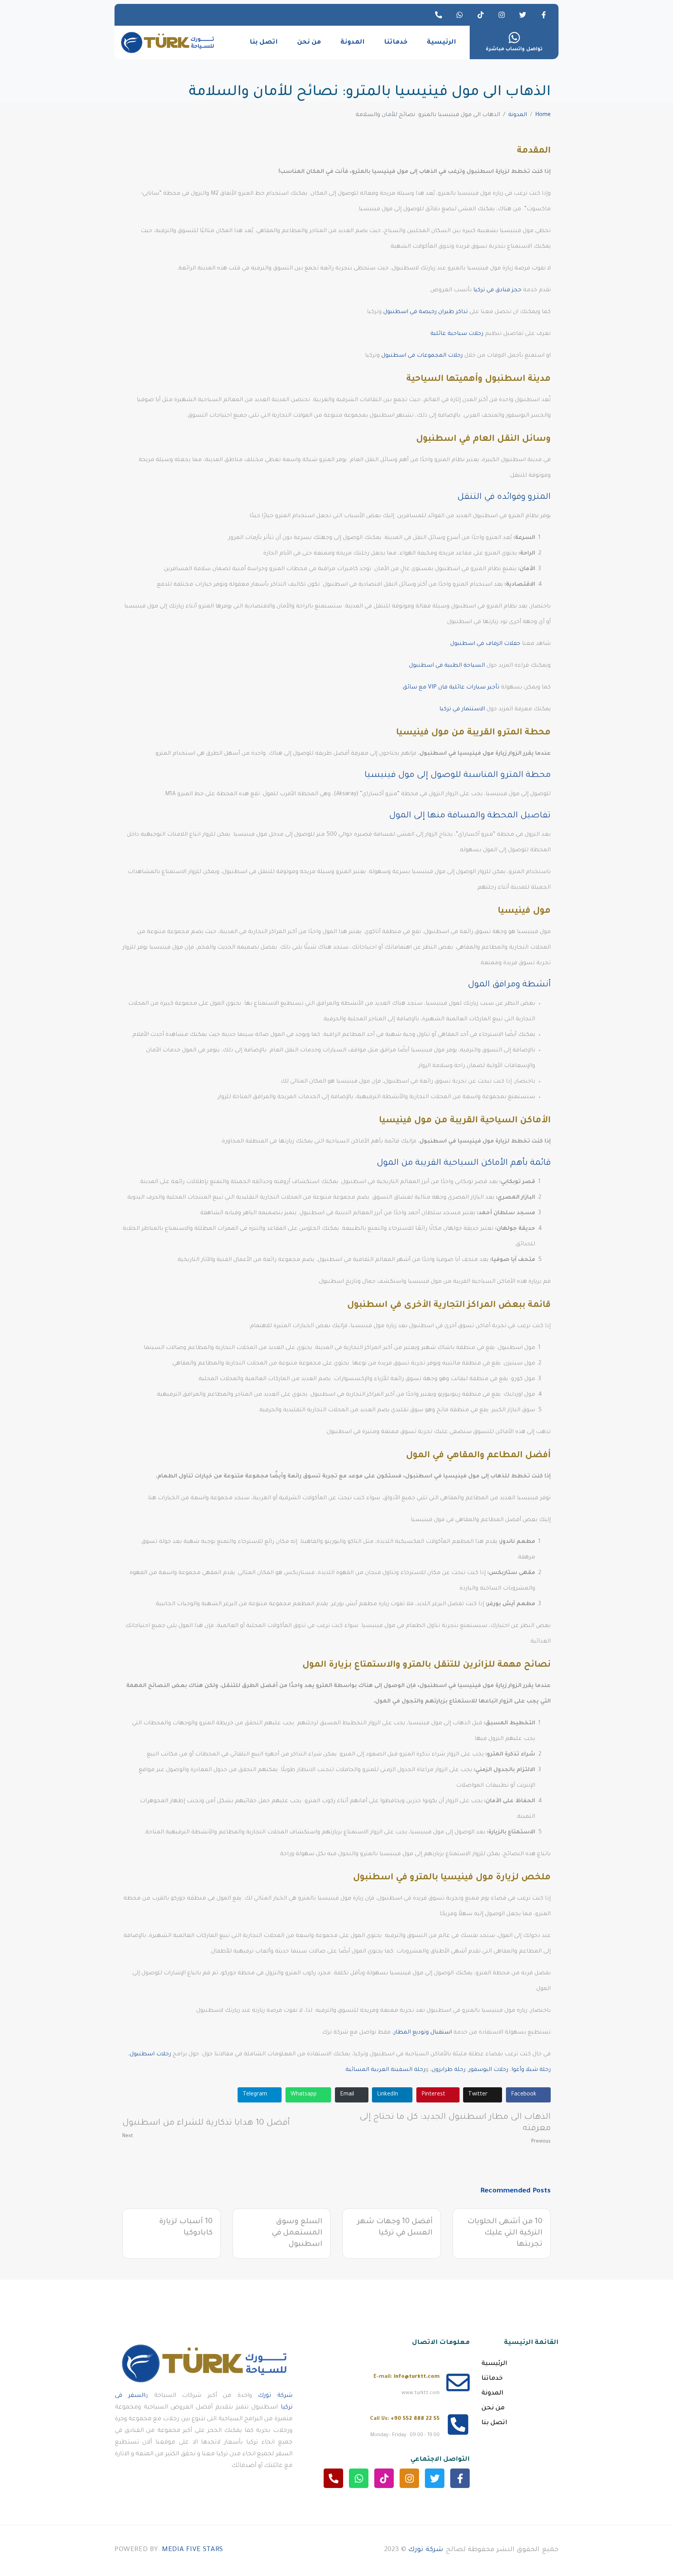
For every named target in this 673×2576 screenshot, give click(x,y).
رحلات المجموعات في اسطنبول (422, 356)
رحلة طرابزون (448, 2070)
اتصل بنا (264, 42)
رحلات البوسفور (488, 2070)
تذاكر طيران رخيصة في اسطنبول (425, 312)
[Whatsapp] (460, 15)
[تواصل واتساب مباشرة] (514, 38)
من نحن (309, 42)
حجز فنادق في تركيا (497, 291)
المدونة (352, 42)
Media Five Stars (193, 2550)
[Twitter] (523, 15)
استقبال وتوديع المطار (423, 2033)
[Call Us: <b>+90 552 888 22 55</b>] (458, 2425)
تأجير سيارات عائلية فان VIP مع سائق (451, 688)
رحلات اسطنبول (150, 2055)
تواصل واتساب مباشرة (514, 49)
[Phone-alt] (439, 15)
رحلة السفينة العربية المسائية (385, 2070)
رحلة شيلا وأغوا (531, 2070)
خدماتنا (396, 42)
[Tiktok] (481, 15)
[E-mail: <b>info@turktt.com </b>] (458, 2382)
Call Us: (405, 2419)
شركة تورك (275, 2396)
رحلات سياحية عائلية (457, 334)
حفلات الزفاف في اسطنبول (485, 644)
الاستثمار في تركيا (462, 710)
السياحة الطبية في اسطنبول (447, 666)
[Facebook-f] (544, 15)
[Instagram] (502, 15)
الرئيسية (441, 42)
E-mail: (407, 2377)
